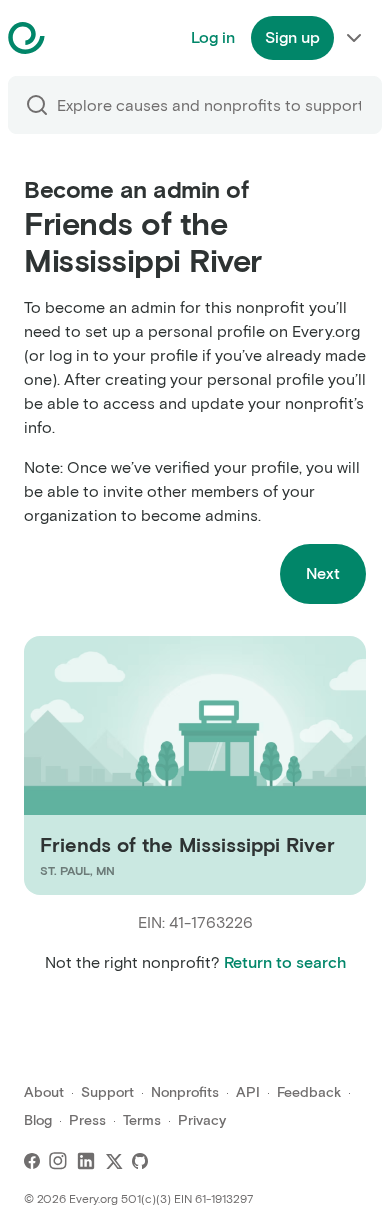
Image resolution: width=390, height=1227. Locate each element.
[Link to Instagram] (58, 1161)
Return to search (285, 962)
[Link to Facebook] (32, 1161)
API (248, 1092)
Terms (142, 1120)
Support (107, 1092)
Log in (213, 37)
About (44, 1092)
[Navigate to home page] (76, 38)
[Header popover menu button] (354, 38)
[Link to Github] (140, 1161)
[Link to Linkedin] (86, 1161)
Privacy (202, 1120)
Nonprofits (185, 1092)
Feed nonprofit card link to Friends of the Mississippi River (176, 765)
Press (87, 1120)
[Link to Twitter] (114, 1161)
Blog (38, 1120)
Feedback (309, 1092)
